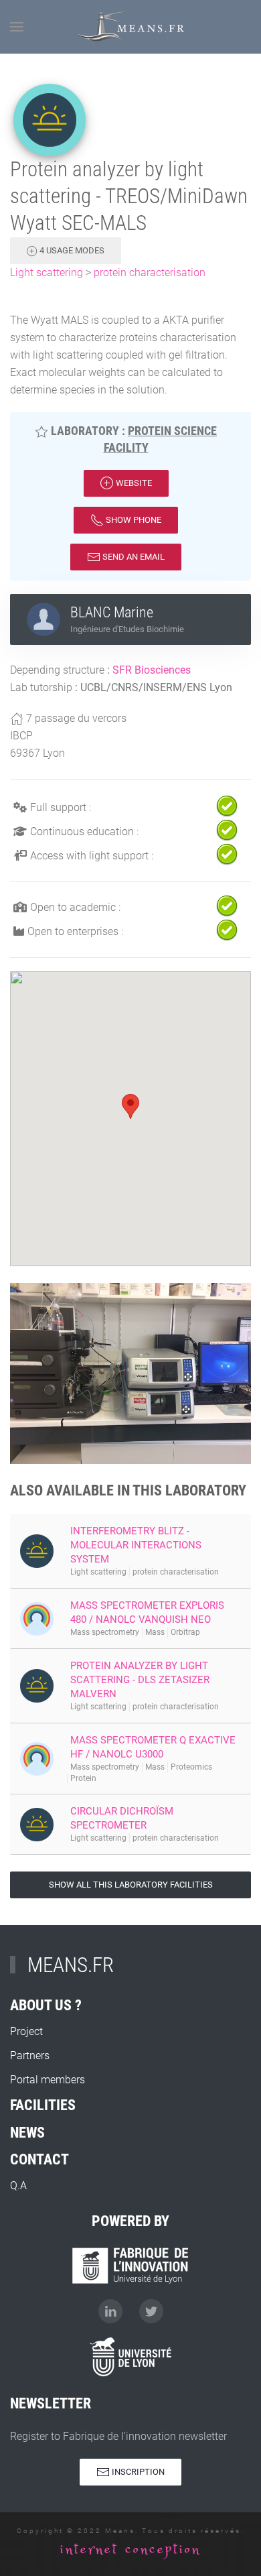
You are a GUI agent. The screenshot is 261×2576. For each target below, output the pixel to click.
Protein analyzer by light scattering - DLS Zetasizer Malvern (140, 1680)
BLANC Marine (112, 612)
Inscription (137, 2472)
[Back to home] (131, 27)
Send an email (133, 557)
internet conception (130, 2550)
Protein (83, 1778)
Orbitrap (185, 1632)
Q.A (18, 2186)
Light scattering (47, 272)
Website (133, 483)
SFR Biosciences (152, 670)
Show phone (133, 520)
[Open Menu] (17, 27)
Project (26, 2031)
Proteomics (191, 1767)
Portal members (48, 2080)
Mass (155, 1632)
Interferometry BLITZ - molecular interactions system (136, 1545)
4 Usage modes (71, 250)
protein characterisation (150, 272)
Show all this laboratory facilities (131, 1885)
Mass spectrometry (105, 1632)
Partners (30, 2056)
